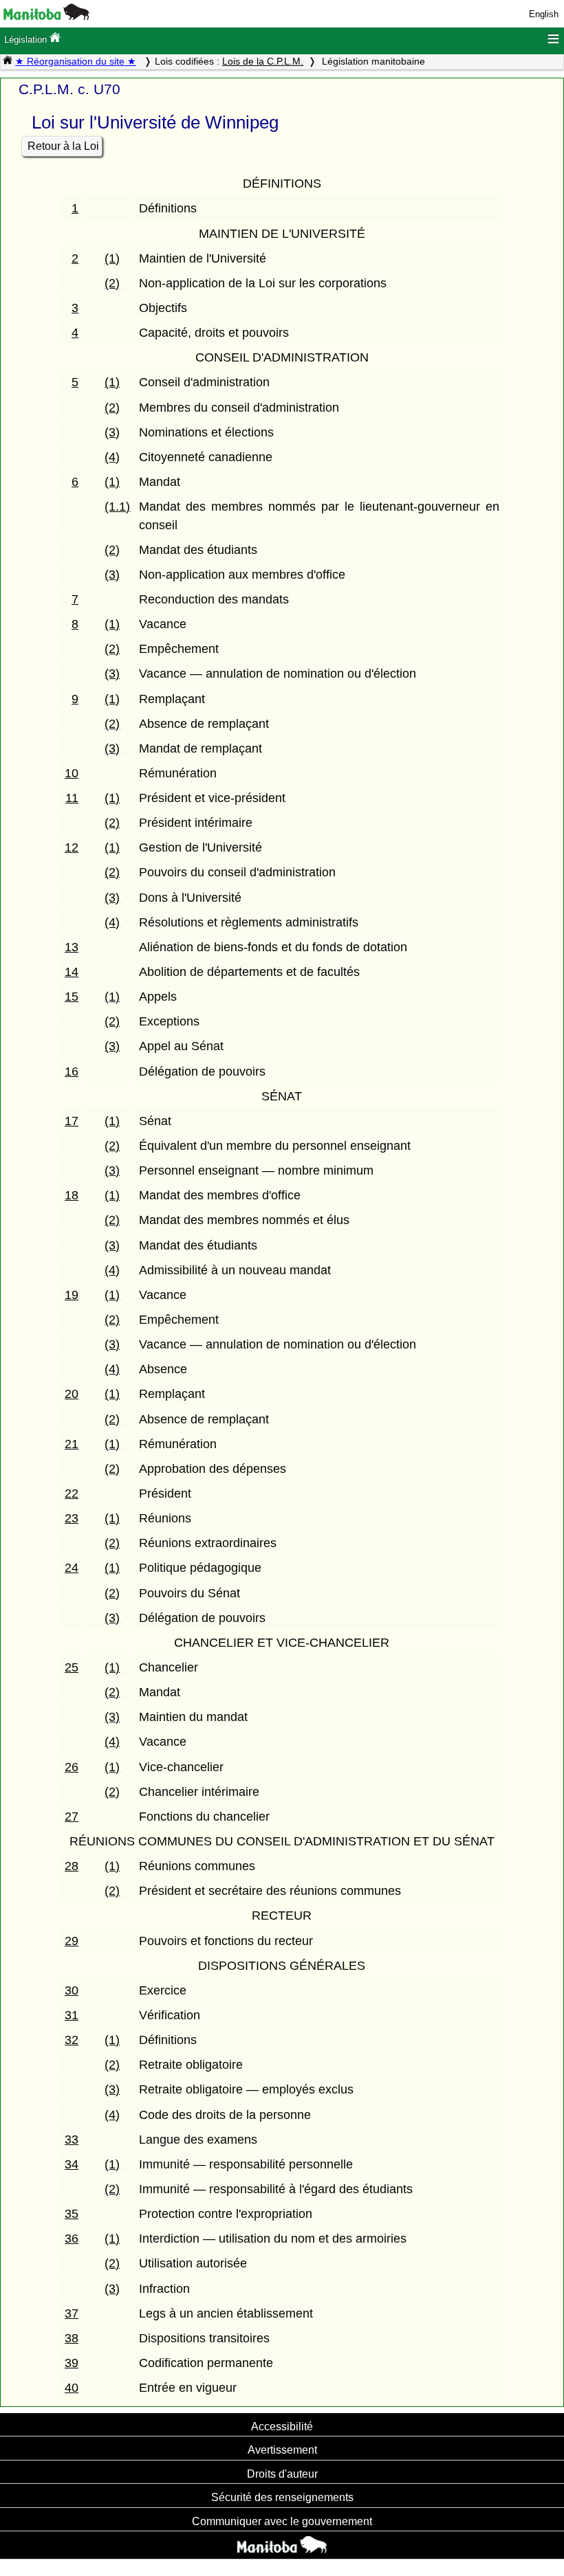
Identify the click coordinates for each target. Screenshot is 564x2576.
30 (72, 1990)
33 (72, 2140)
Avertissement (282, 2450)
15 (72, 997)
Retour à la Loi (63, 146)
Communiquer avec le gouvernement (282, 2521)
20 (72, 1394)
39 (72, 2363)
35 (72, 2214)
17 (72, 1121)
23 (72, 1518)
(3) (112, 432)
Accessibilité (282, 2426)
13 (72, 947)
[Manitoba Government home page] (282, 2546)
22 (72, 1494)
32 (72, 2040)
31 (72, 2015)
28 (72, 1866)
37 (72, 2313)
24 (72, 1568)
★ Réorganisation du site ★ (76, 61)
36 (72, 2239)
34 (72, 2164)
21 (72, 1444)
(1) (112, 258)
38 (72, 2338)
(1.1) (117, 507)
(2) (112, 283)
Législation (27, 40)
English (544, 14)
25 (72, 1667)
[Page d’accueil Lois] (8, 61)
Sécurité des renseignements (282, 2497)
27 (72, 1817)
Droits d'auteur (282, 2474)
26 (72, 1767)
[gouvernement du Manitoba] (46, 17)
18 (72, 1195)
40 (72, 2388)
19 (72, 1295)
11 (72, 798)
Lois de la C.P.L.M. (263, 61)
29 (72, 1941)
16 (72, 1072)
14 (72, 972)
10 (72, 773)
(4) (112, 457)
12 (72, 847)
